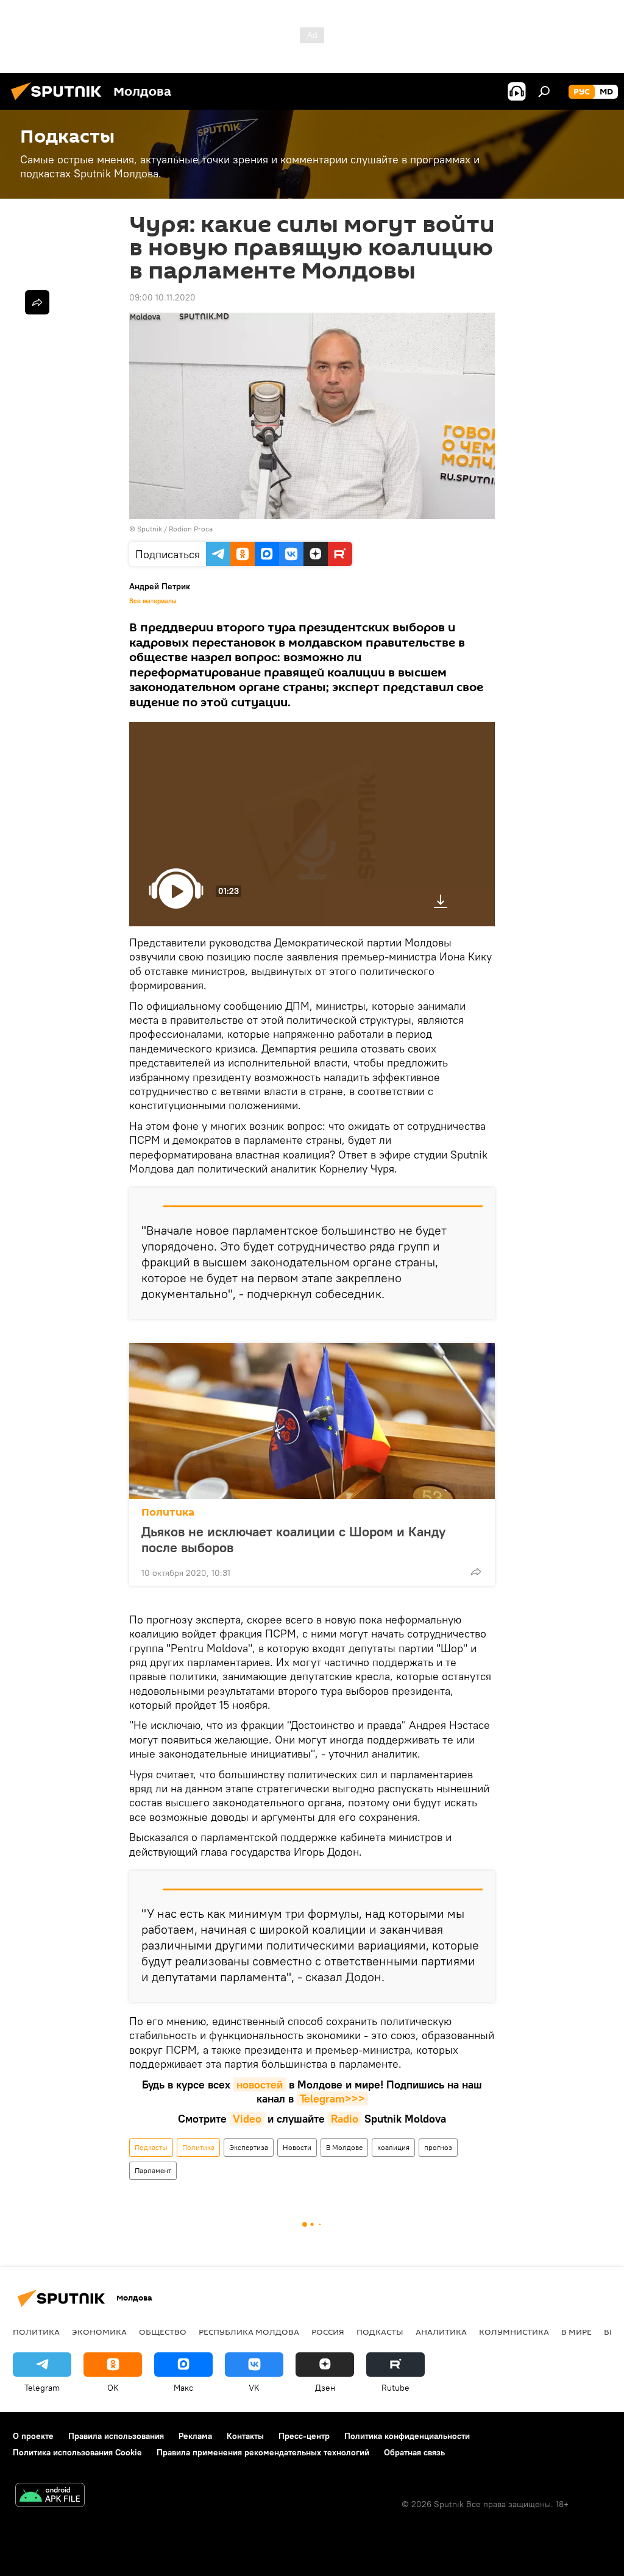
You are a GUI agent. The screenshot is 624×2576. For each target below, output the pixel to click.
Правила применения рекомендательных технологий (263, 2452)
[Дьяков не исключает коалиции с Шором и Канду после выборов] (312, 1421)
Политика (168, 1512)
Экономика (99, 2332)
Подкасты (151, 2147)
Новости (297, 2147)
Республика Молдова (249, 2332)
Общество (163, 2332)
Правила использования (116, 2436)
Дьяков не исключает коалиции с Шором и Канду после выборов (293, 1539)
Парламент (153, 2170)
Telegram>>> (332, 2099)
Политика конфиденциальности (407, 2436)
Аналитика (441, 2332)
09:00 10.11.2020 (162, 297)
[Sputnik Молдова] (60, 102)
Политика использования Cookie (77, 2452)
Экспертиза (249, 2147)
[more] (476, 1572)
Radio (345, 2119)
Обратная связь (414, 2452)
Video (247, 2119)
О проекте (33, 2436)
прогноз (438, 2147)
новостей (260, 2085)
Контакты (245, 2436)
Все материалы (153, 601)
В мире (576, 2332)
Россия (328, 2332)
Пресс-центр (304, 2436)
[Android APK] (50, 2496)
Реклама (195, 2436)
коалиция (393, 2147)
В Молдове (344, 2147)
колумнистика (514, 2332)
